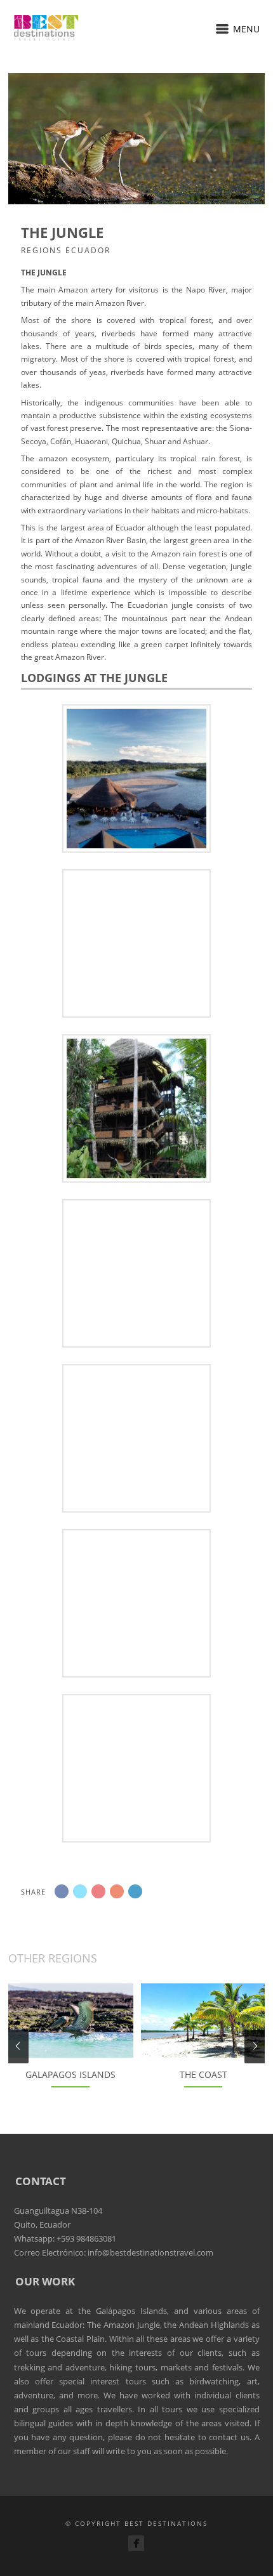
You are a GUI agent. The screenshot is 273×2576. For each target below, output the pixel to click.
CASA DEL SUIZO (136, 777)
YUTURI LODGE (137, 1767)
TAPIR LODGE (136, 1107)
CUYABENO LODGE (136, 1272)
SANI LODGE (136, 942)
